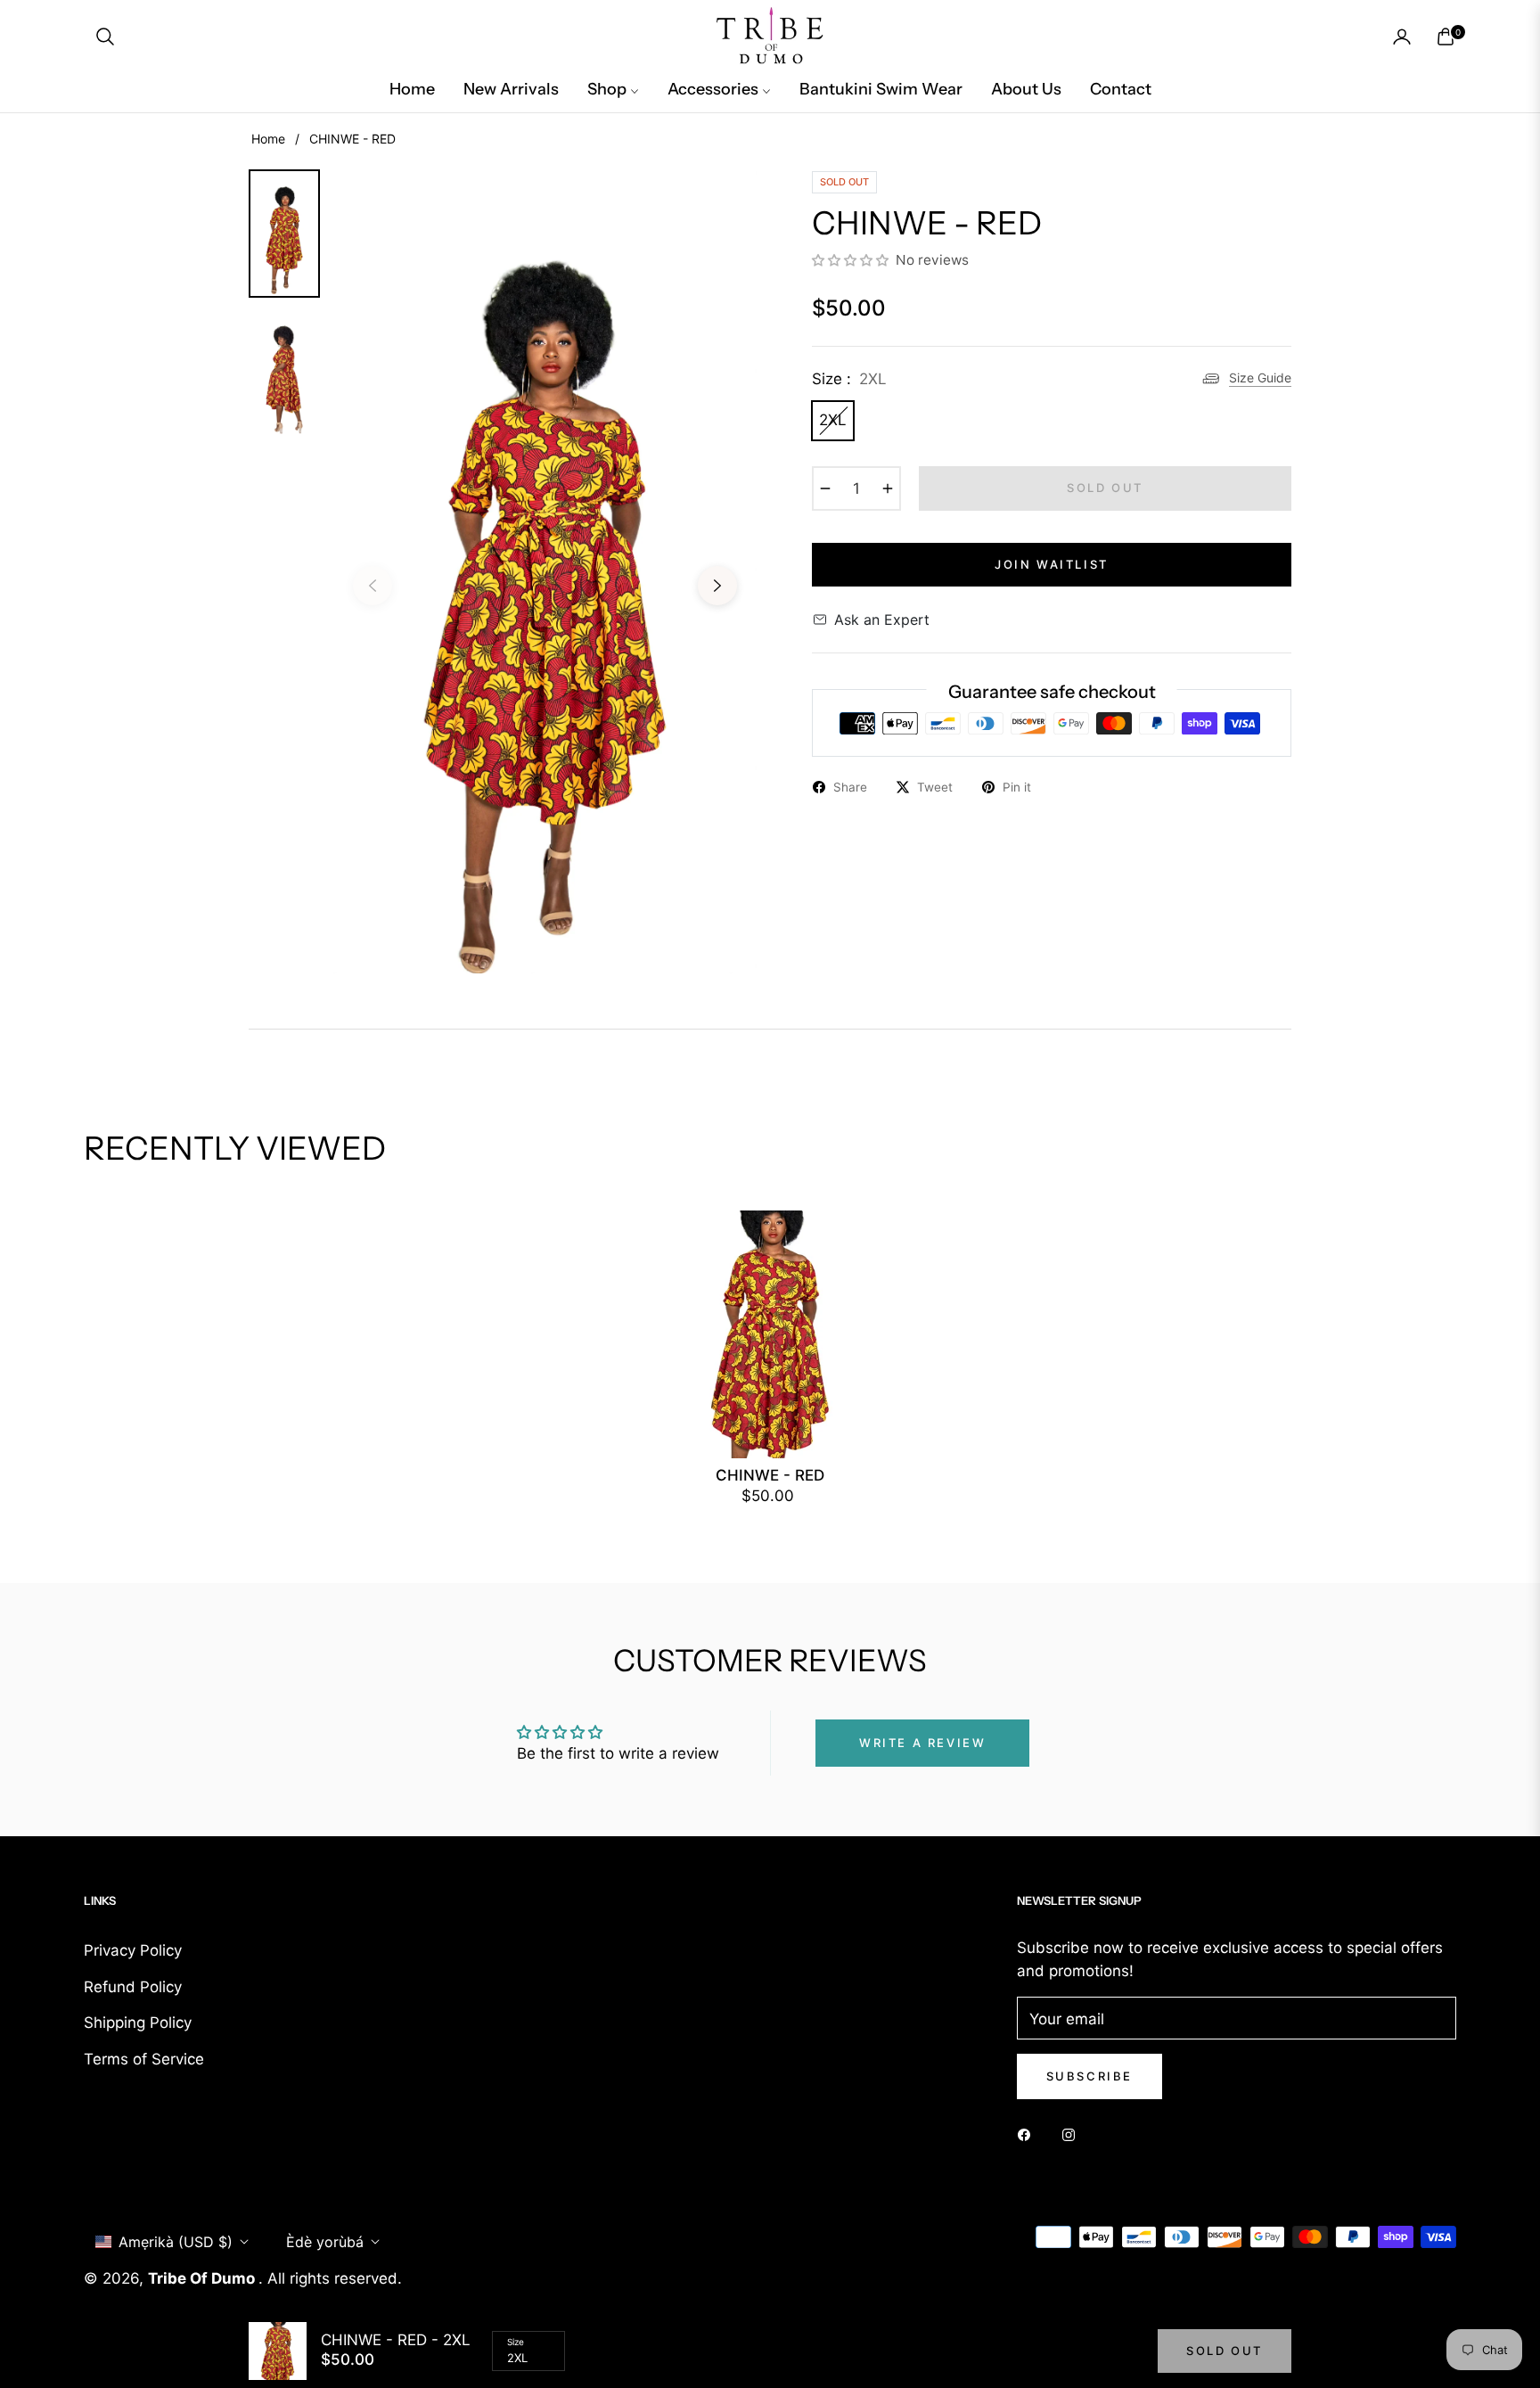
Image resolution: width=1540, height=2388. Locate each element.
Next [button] (717, 586)
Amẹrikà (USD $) (176, 2242)
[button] (105, 37)
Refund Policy (133, 1987)
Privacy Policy (133, 1950)
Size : (849, 379)
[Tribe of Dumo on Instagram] (1073, 2134)
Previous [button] (373, 586)
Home (268, 139)
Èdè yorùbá (325, 2242)
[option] (545, 572)
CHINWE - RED (770, 1475)
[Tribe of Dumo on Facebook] (1028, 2134)
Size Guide (1260, 377)
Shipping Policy (138, 2023)
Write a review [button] (922, 1743)
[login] (1402, 37)
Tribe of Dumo (203, 2278)
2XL (833, 420)
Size (516, 2342)
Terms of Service (144, 2059)
